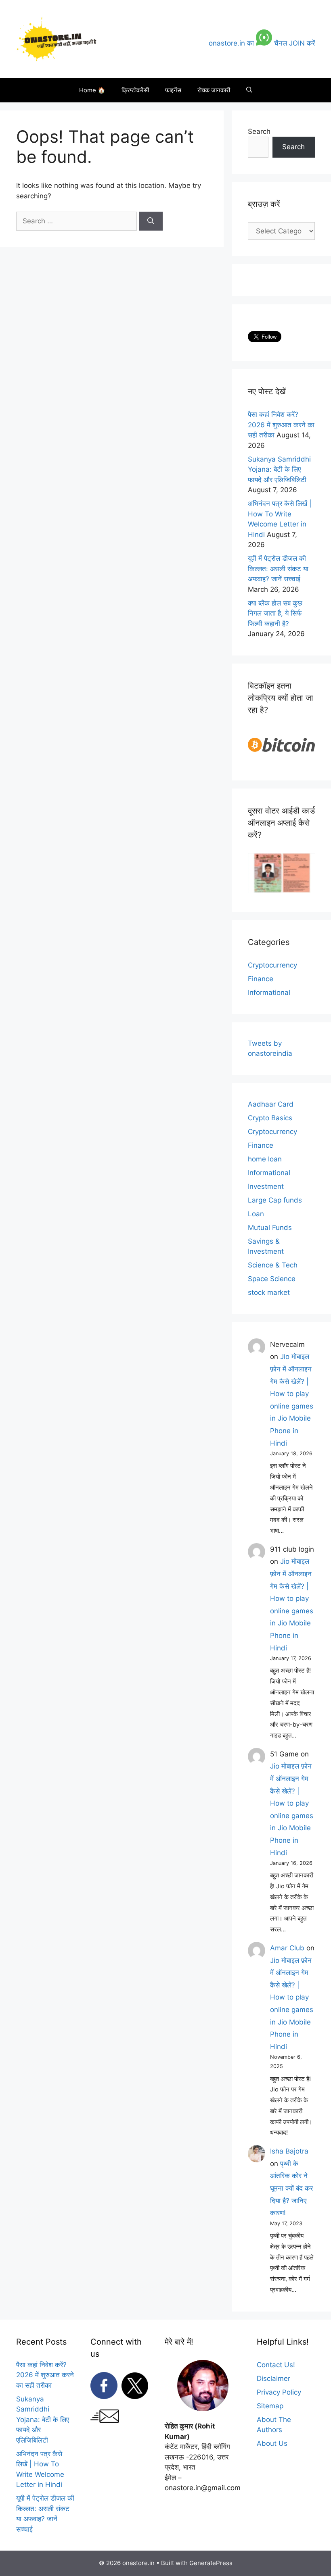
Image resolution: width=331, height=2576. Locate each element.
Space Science (272, 1279)
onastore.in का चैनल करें (262, 43)
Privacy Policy (279, 2392)
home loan (265, 1159)
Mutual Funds (270, 1228)
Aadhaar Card (271, 1104)
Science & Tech (273, 1265)
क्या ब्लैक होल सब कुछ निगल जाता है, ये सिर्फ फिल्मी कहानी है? (275, 613)
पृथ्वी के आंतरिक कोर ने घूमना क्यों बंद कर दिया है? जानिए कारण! (291, 2188)
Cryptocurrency (272, 965)
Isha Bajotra (289, 2151)
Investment (266, 1186)
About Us (272, 2443)
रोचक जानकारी (214, 90)
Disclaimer (273, 2378)
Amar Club (287, 1948)
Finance (261, 979)
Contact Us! (276, 2365)
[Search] (151, 221)
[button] (249, 90)
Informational (269, 993)
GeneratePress (211, 2563)
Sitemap (270, 2406)
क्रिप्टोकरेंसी (135, 90)
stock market (269, 1292)
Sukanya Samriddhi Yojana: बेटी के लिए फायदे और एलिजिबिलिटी (279, 469)
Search (259, 131)
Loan (256, 1214)
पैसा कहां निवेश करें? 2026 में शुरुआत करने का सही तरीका (281, 425)
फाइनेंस (173, 90)
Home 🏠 (92, 90)
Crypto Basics (270, 1118)
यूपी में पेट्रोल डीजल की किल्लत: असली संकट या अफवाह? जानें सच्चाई (278, 569)
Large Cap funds (275, 1200)
